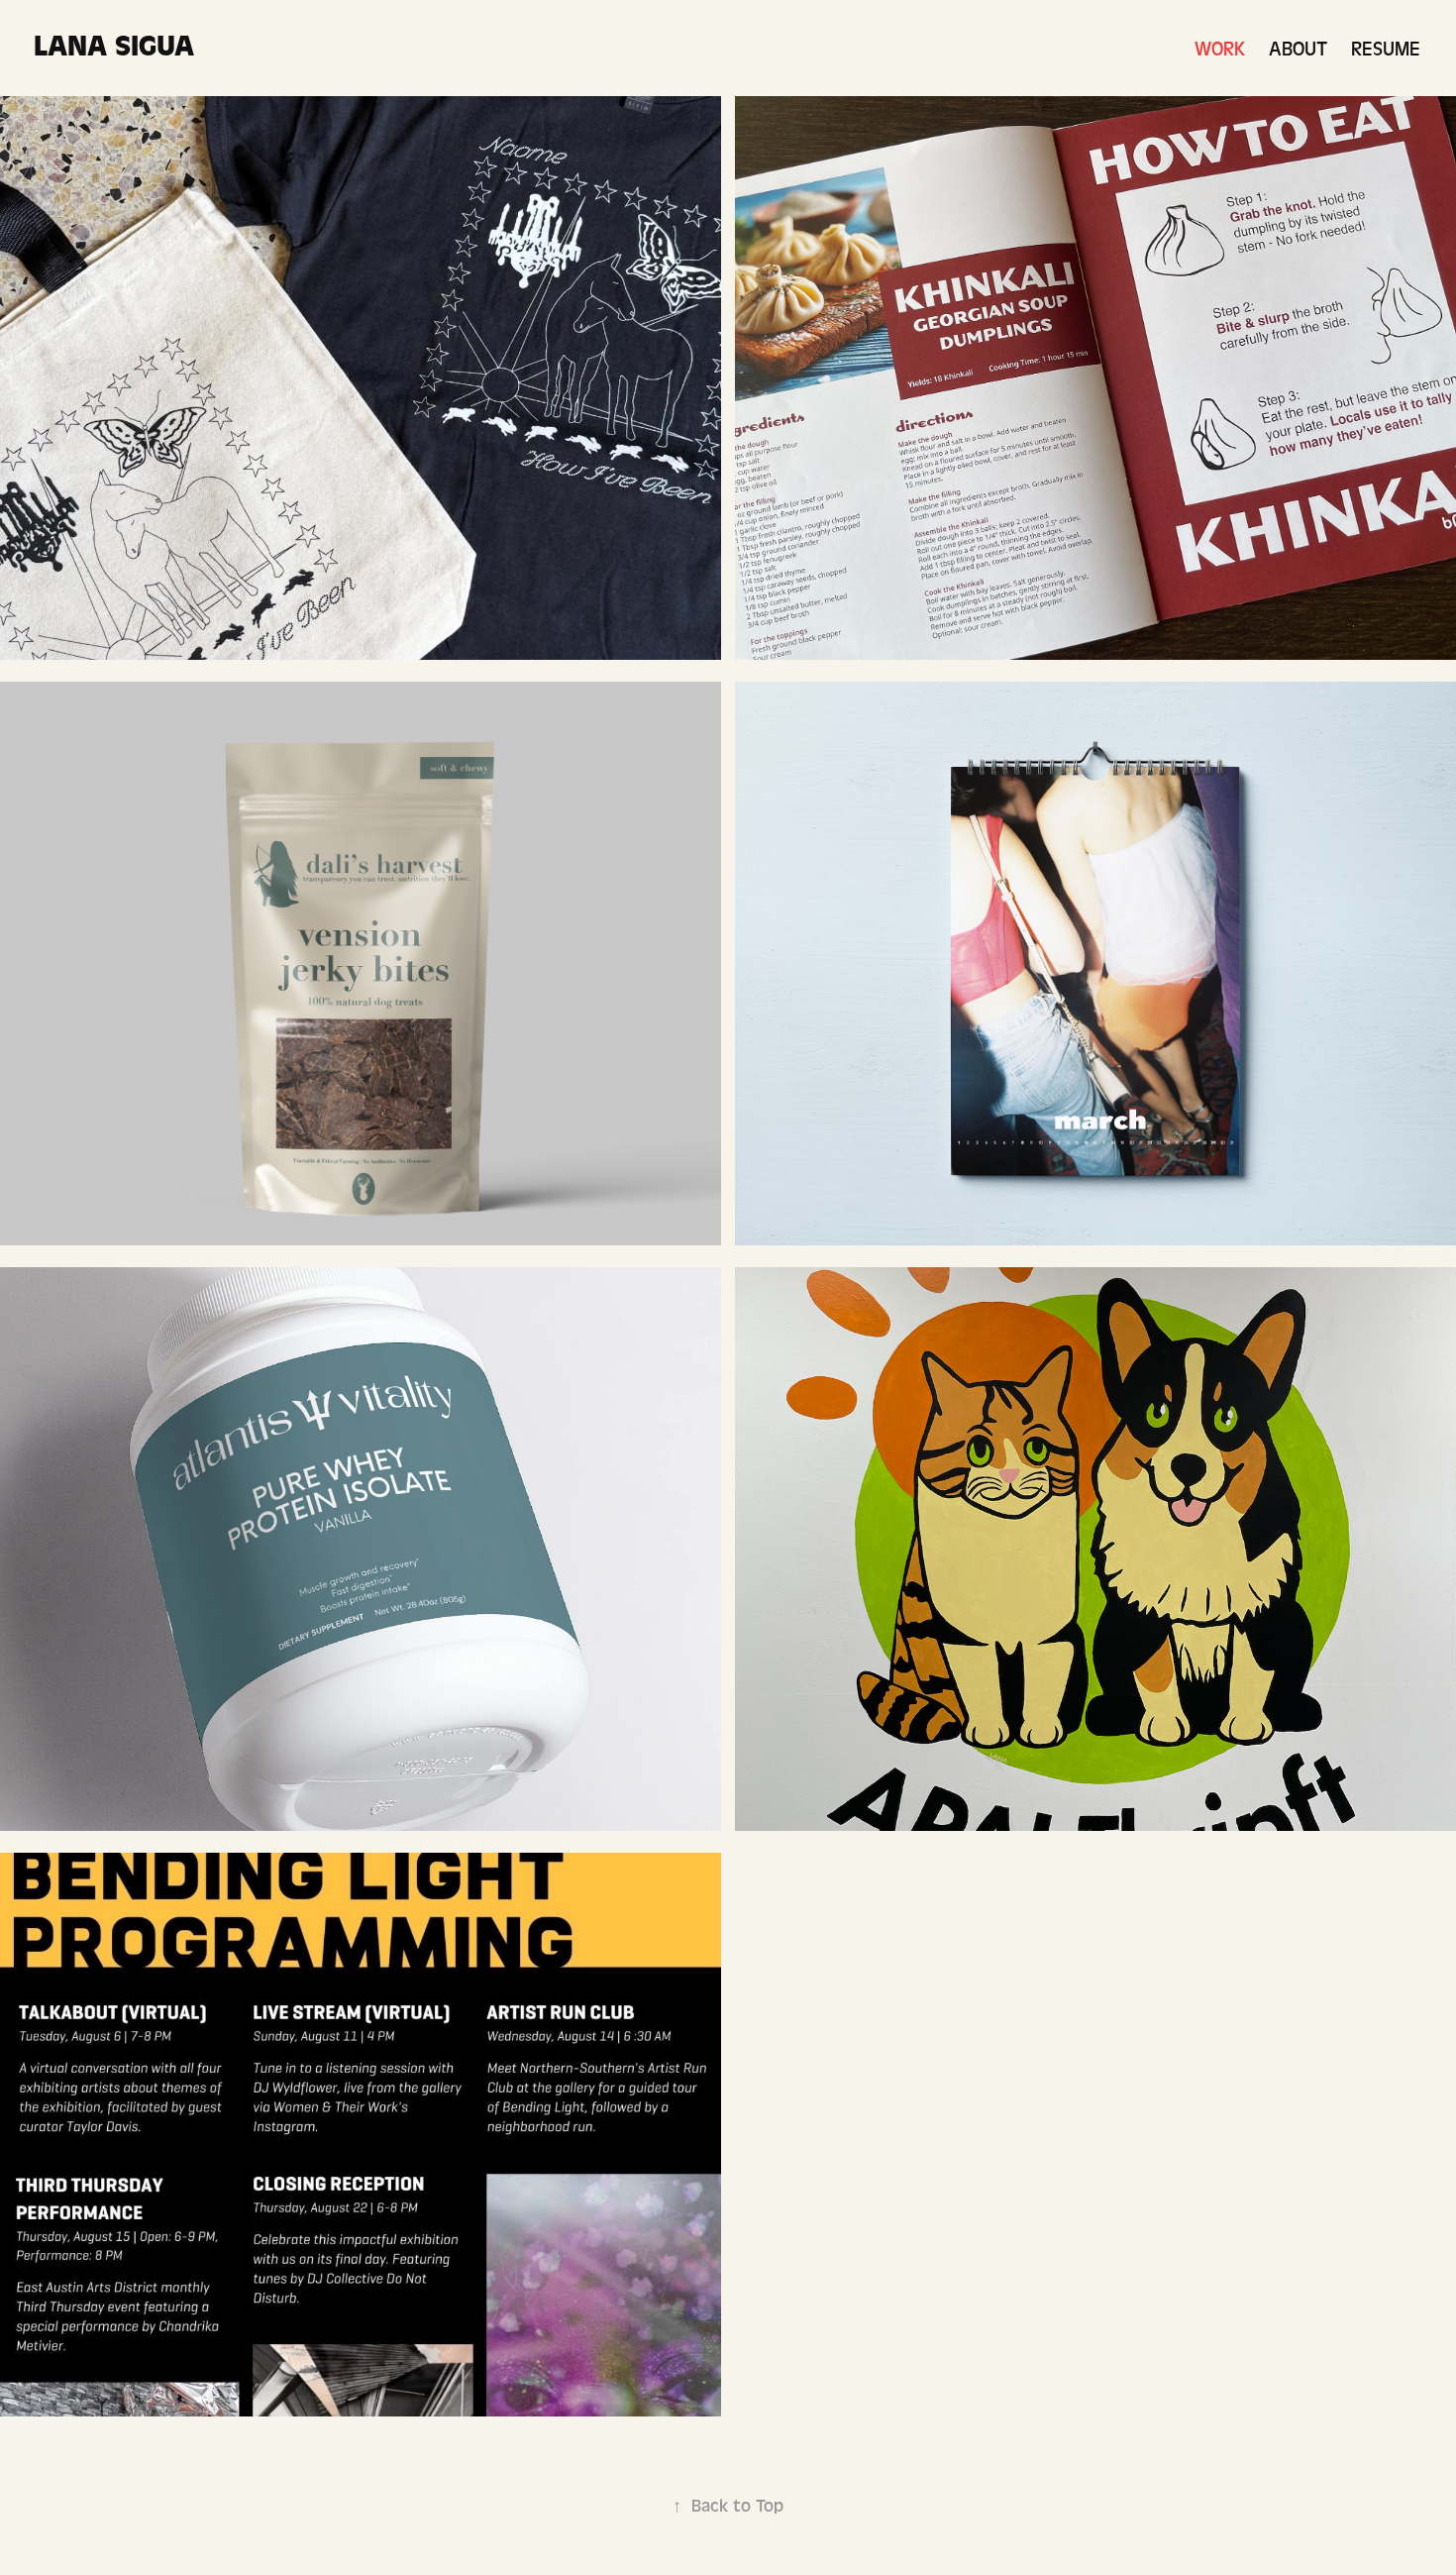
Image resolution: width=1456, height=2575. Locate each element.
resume (1386, 49)
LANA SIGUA (114, 46)
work (1220, 49)
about (1298, 49)
